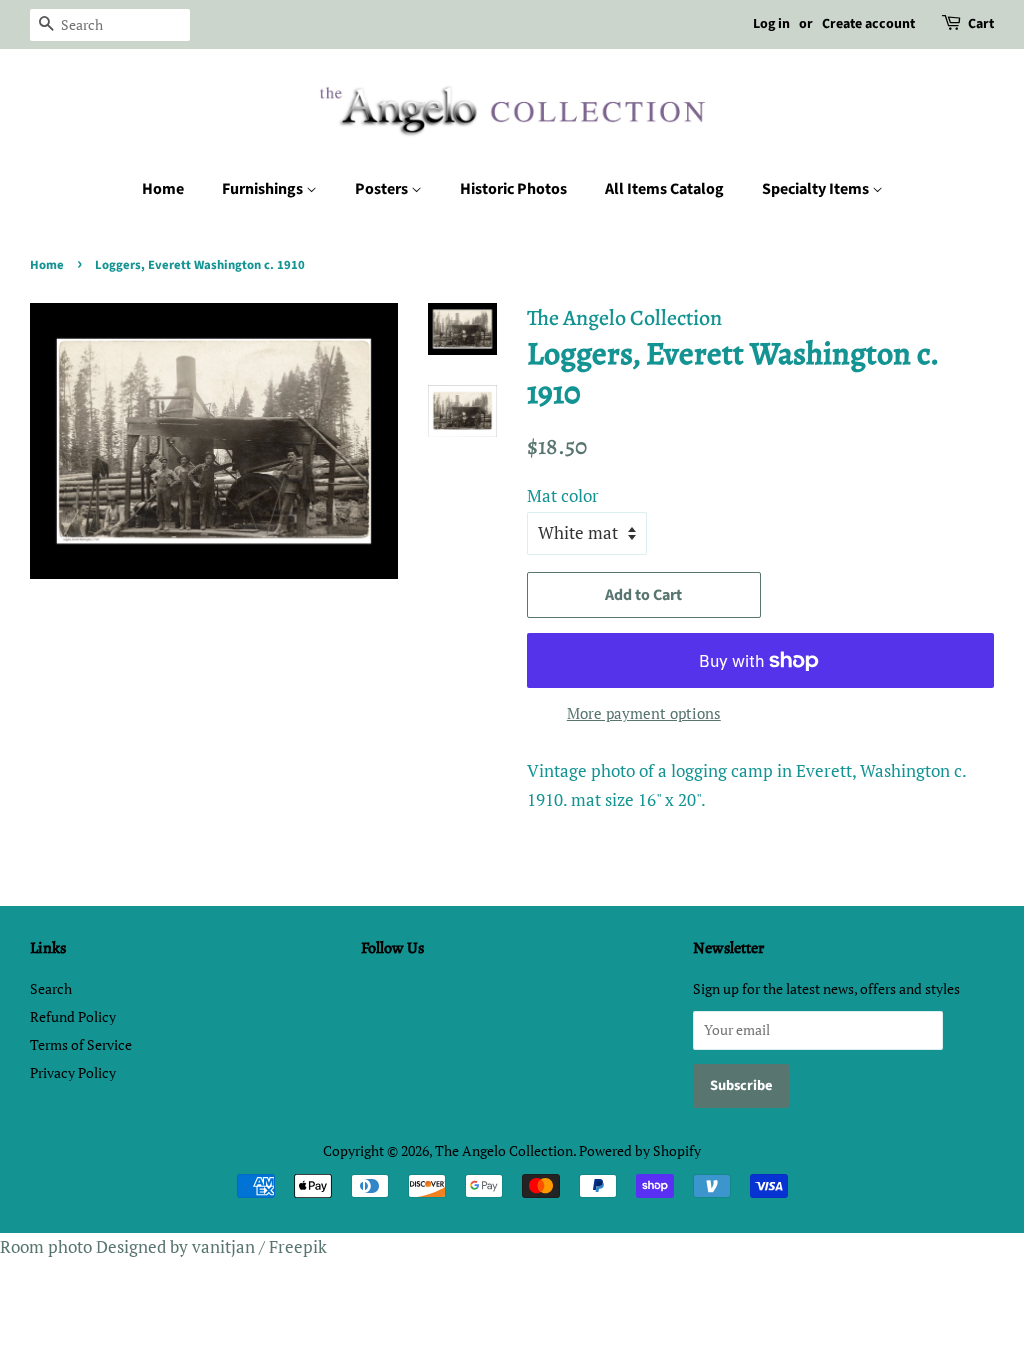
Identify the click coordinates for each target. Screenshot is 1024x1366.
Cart (981, 24)
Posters (383, 189)
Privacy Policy (73, 1072)
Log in (771, 24)
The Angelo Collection (504, 1150)
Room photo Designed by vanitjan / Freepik (163, 1246)
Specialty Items (817, 189)
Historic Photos (513, 189)
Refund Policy (73, 1016)
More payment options (644, 713)
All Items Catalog (664, 189)
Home (163, 189)
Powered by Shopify (640, 1150)
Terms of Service (81, 1044)
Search (51, 988)
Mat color (563, 495)
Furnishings (264, 189)
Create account (868, 24)
